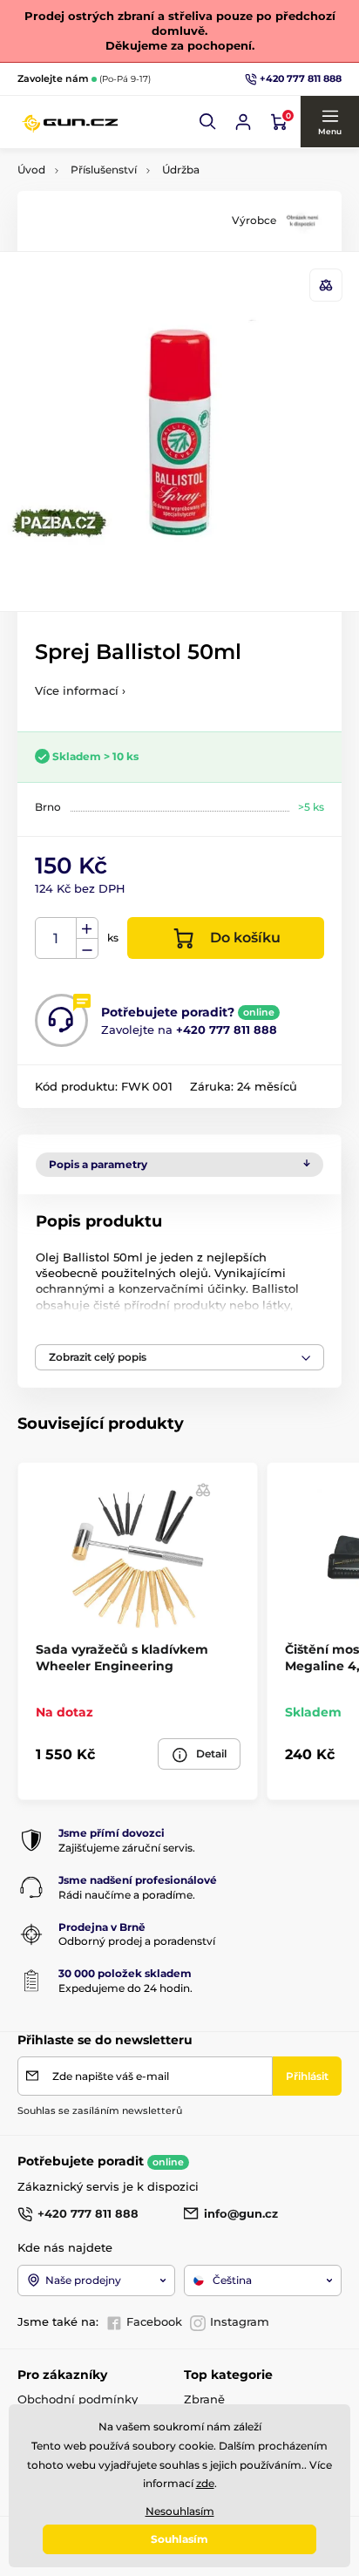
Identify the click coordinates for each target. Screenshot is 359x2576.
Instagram (240, 2321)
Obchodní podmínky (78, 2399)
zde (205, 2483)
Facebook (154, 2321)
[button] (208, 122)
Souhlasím (179, 2539)
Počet (56, 938)
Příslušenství (104, 170)
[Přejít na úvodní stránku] (70, 122)
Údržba (181, 170)
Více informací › (80, 690)
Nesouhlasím (180, 2511)
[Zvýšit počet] (87, 928)
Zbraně (204, 2399)
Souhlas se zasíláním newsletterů (100, 2110)
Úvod (31, 170)
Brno (48, 807)
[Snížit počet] (87, 949)
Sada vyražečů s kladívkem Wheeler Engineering (122, 1657)
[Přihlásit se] (243, 122)
